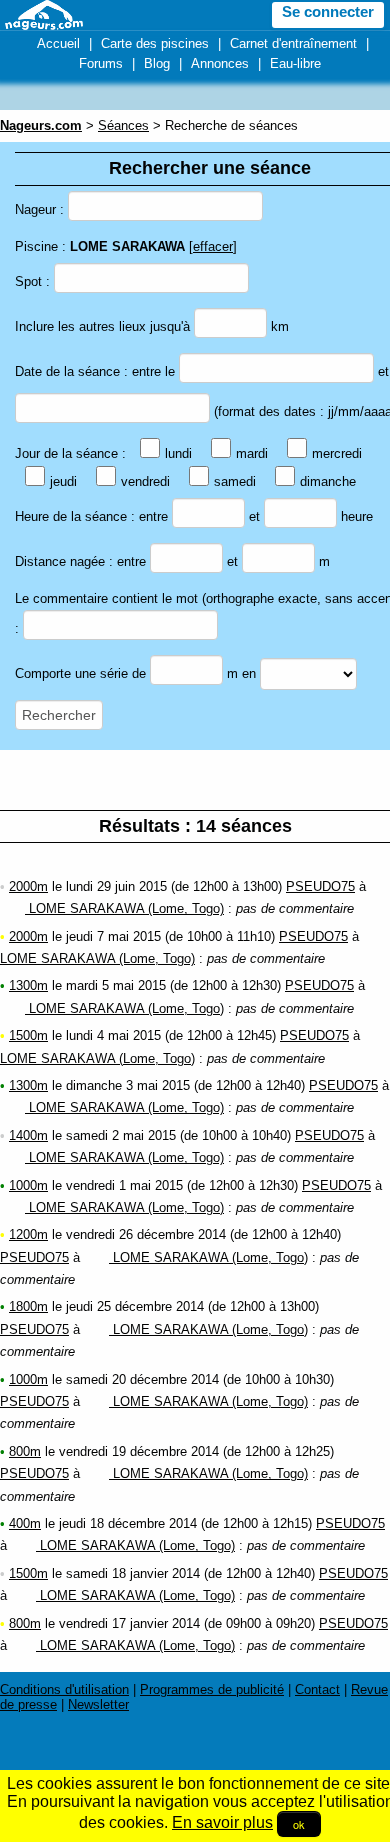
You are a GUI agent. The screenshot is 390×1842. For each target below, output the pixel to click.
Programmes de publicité (212, 1689)
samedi (235, 481)
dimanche (328, 481)
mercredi (337, 453)
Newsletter (98, 1704)
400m (25, 1523)
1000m (28, 1185)
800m (25, 1451)
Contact (317, 1689)
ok (299, 1824)
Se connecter (328, 12)
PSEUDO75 (320, 886)
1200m (28, 1234)
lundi (178, 453)
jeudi (63, 481)
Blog (157, 63)
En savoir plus (222, 1822)
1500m (28, 1035)
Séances (123, 125)
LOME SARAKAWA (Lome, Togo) (124, 908)
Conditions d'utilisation (64, 1689)
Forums (101, 63)
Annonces (220, 63)
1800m (28, 1306)
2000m (28, 886)
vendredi (145, 481)
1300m (28, 985)
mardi (252, 453)
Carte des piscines (155, 43)
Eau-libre (295, 63)
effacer (213, 246)
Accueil (58, 43)
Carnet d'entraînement (293, 43)
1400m (28, 1135)
